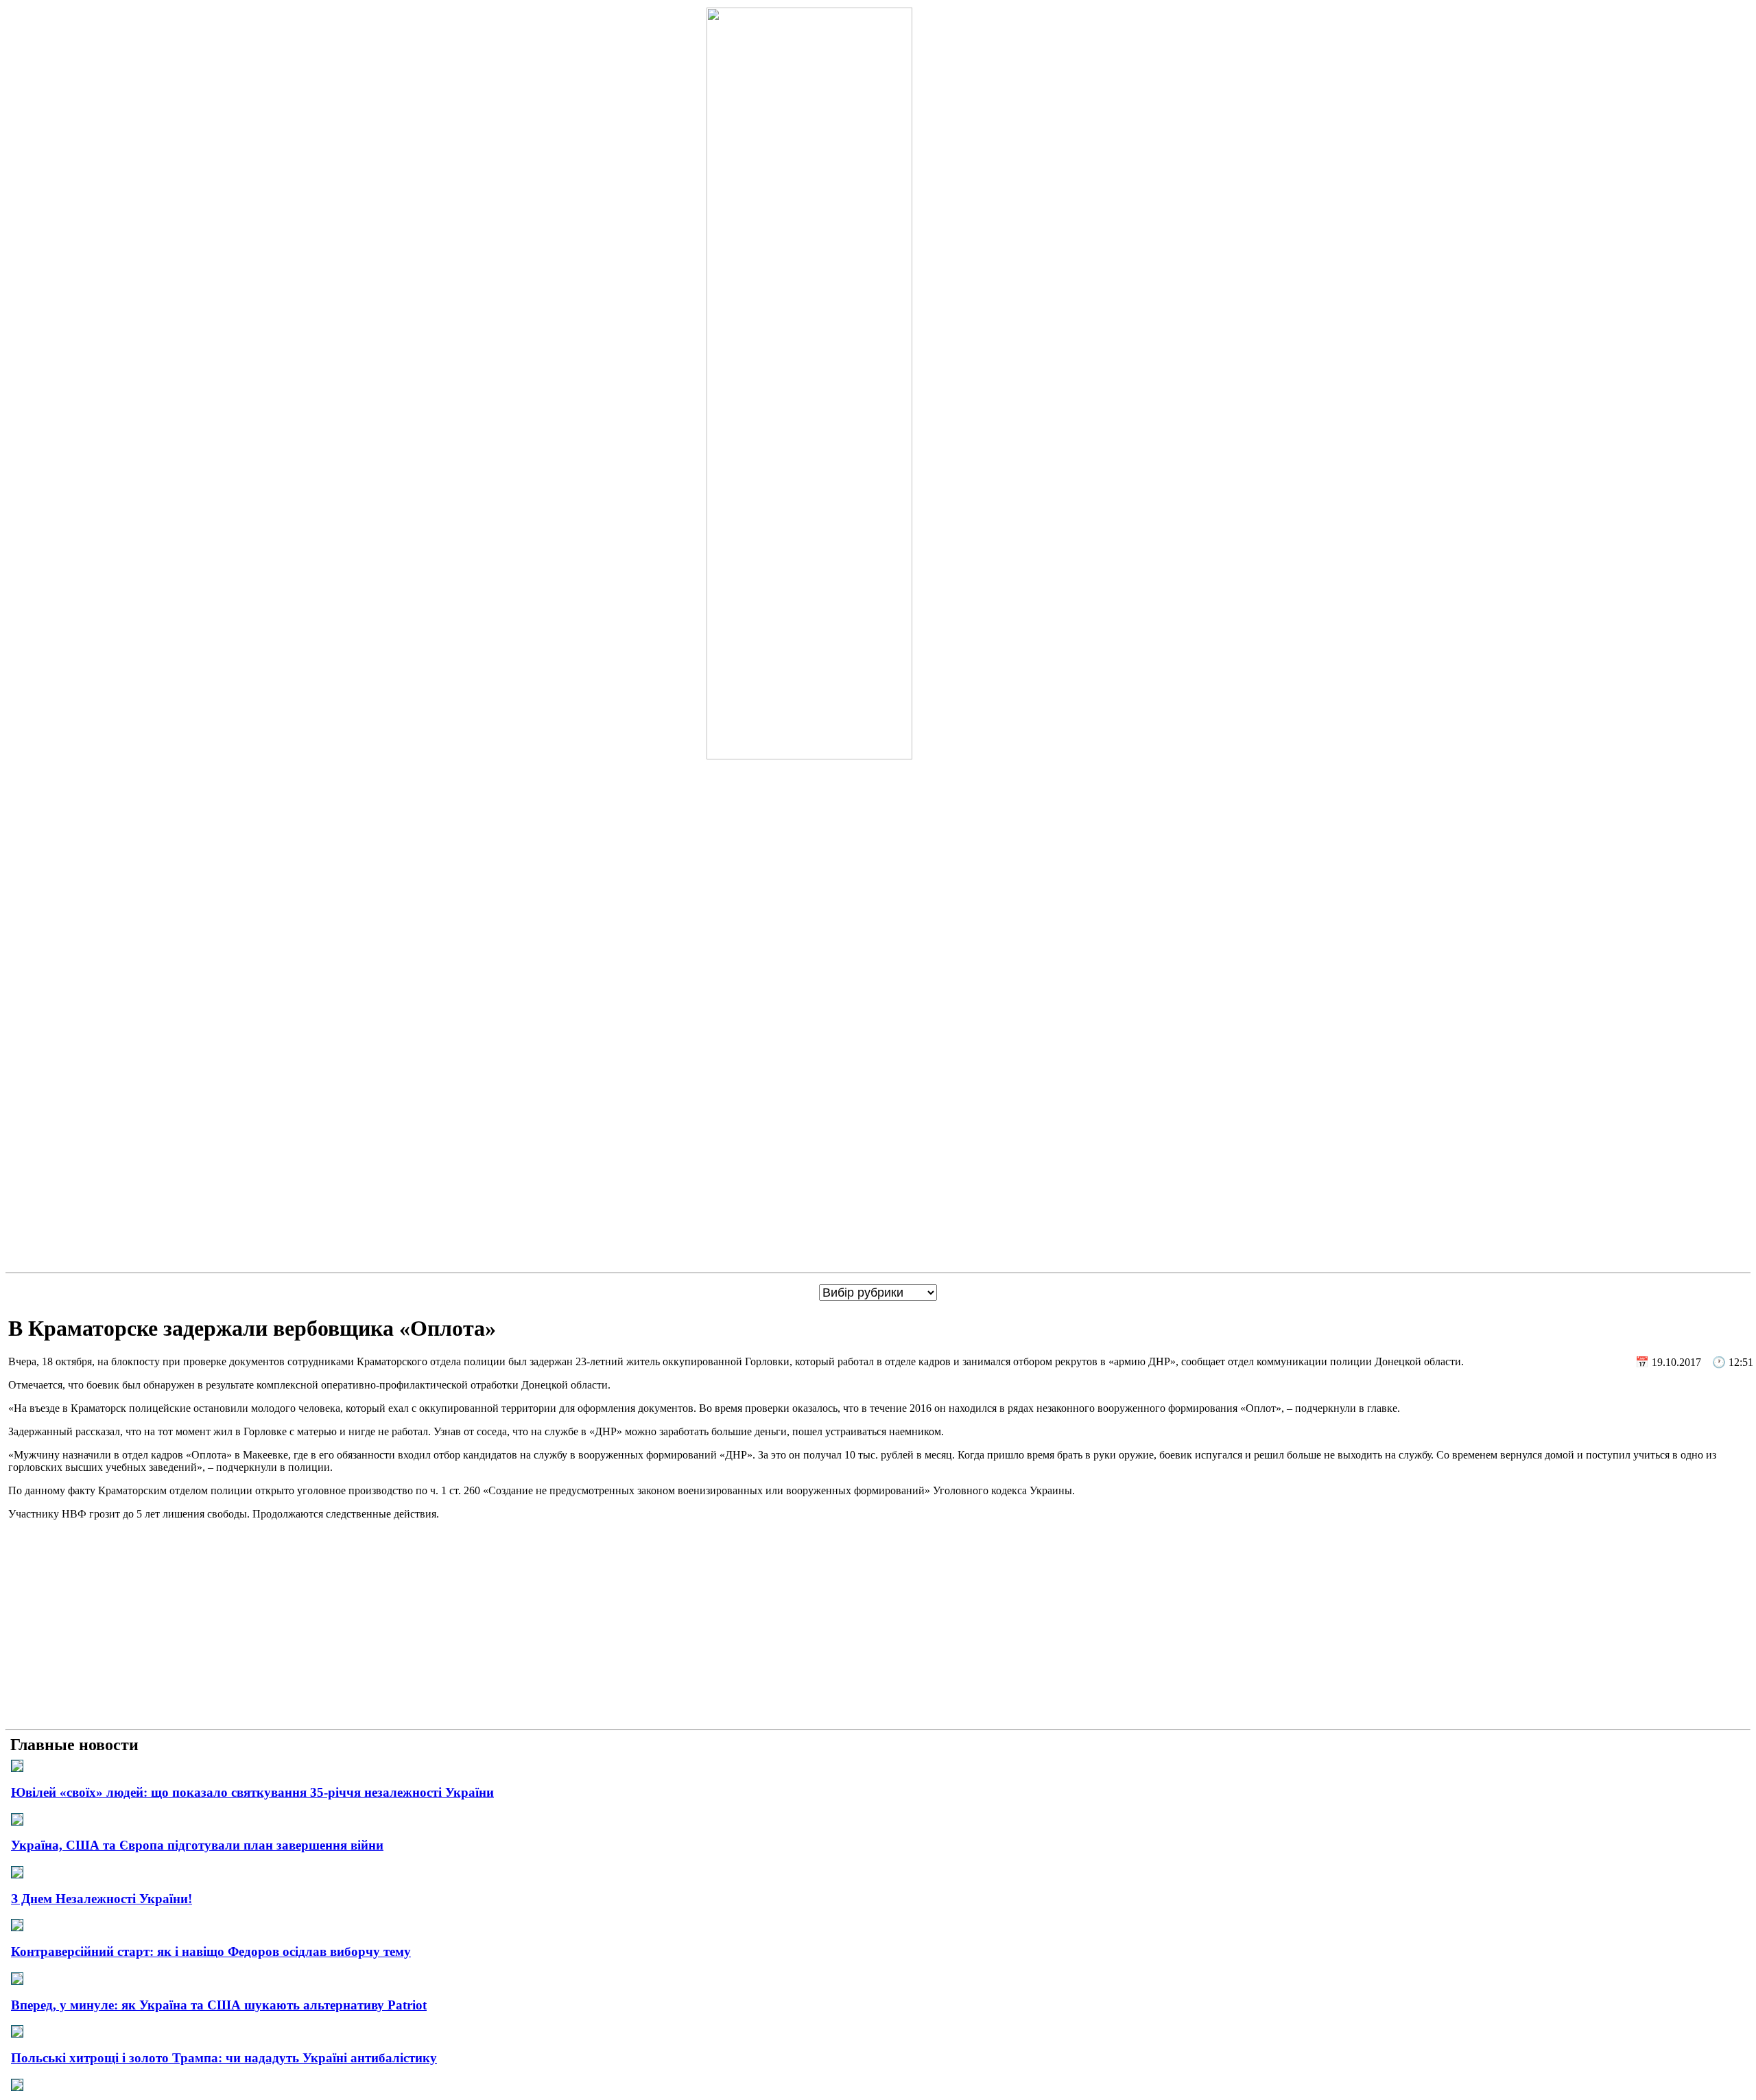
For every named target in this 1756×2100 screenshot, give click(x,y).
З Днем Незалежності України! (102, 1899)
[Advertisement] (878, 1627)
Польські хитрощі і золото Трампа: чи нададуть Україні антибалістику (224, 2058)
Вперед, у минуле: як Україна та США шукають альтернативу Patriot (219, 2005)
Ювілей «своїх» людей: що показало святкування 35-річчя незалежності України (252, 1792)
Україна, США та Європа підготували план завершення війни (197, 1845)
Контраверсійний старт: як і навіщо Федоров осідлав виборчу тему (211, 1951)
